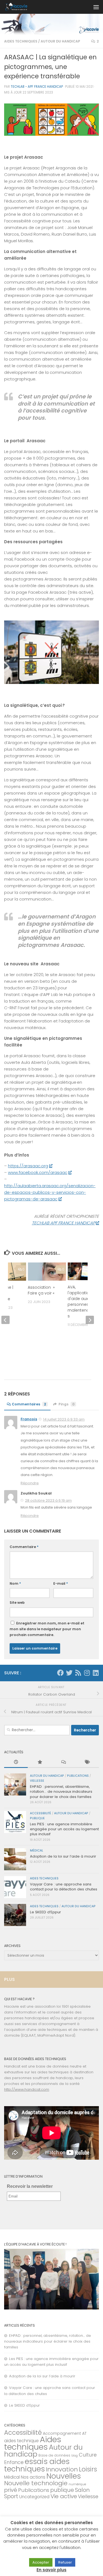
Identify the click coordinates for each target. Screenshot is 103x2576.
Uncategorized (34, 2497)
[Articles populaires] (40, 1762)
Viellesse (37, 1781)
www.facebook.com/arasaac (38, 1172)
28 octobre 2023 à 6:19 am (48, 1500)
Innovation (62, 2469)
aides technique (21, 2441)
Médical (37, 1851)
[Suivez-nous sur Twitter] (69, 1673)
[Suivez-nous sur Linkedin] (96, 1673)
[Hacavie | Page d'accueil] (20, 7)
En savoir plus (51, 2570)
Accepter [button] (41, 2562)
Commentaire (24, 1547)
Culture (88, 2455)
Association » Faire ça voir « (42, 1290)
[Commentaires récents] (63, 1762)
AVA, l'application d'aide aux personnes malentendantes (83, 1302)
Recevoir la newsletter (30, 2186)
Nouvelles (64, 2476)
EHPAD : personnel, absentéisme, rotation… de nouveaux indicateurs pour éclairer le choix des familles (61, 1792)
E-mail (61, 1583)
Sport (11, 2496)
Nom (15, 1583)
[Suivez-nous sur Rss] (78, 1673)
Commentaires (29, 1404)
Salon (82, 2490)
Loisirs (88, 2469)
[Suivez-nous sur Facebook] (60, 1673)
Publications (78, 1776)
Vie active (64, 2496)
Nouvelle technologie (36, 2483)
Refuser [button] (65, 2562)
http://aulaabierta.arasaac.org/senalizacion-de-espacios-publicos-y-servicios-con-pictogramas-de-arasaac (50, 1192)
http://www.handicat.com (27, 2089)
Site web (17, 1603)
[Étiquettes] (87, 1762)
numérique (77, 2484)
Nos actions (33, 2477)
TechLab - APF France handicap (37, 87)
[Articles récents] (16, 1762)
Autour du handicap (60, 41)
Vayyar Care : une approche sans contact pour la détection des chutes (64, 1887)
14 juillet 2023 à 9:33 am (64, 1419)
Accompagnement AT (65, 2433)
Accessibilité (41, 1813)
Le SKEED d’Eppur (45, 1912)
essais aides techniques (37, 2465)
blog (75, 2456)
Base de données (54, 2455)
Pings (66, 1404)
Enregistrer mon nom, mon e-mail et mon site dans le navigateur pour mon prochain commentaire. (47, 1629)
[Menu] (96, 7)
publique (37, 1818)
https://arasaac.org (28, 1166)
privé (11, 2490)
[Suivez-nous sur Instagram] (87, 1673)
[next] (90, 1320)
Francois (29, 1419)
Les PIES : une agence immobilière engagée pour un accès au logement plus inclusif (64, 1829)
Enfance (14, 2462)
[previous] (5, 1320)
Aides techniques (21, 41)
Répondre (30, 1483)
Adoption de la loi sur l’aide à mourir (63, 1856)
